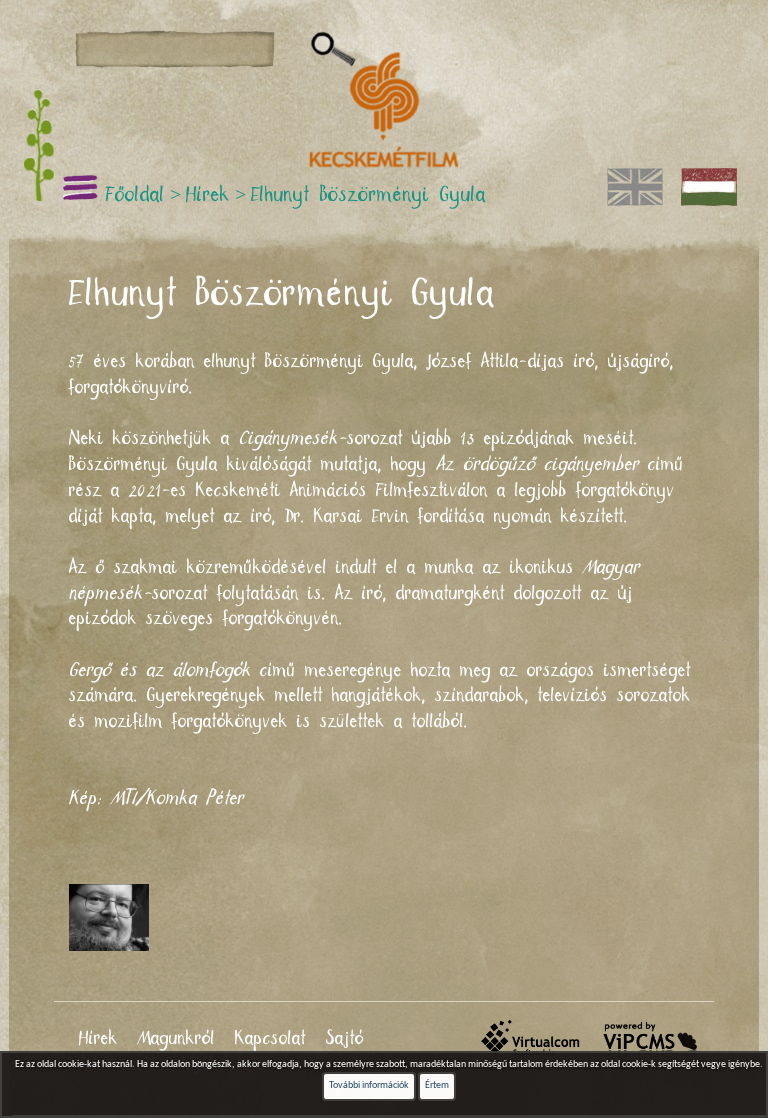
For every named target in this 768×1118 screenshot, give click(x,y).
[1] (333, 50)
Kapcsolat (270, 1039)
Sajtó (345, 1039)
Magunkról (176, 1039)
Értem (437, 1085)
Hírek (98, 1039)
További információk (369, 1085)
